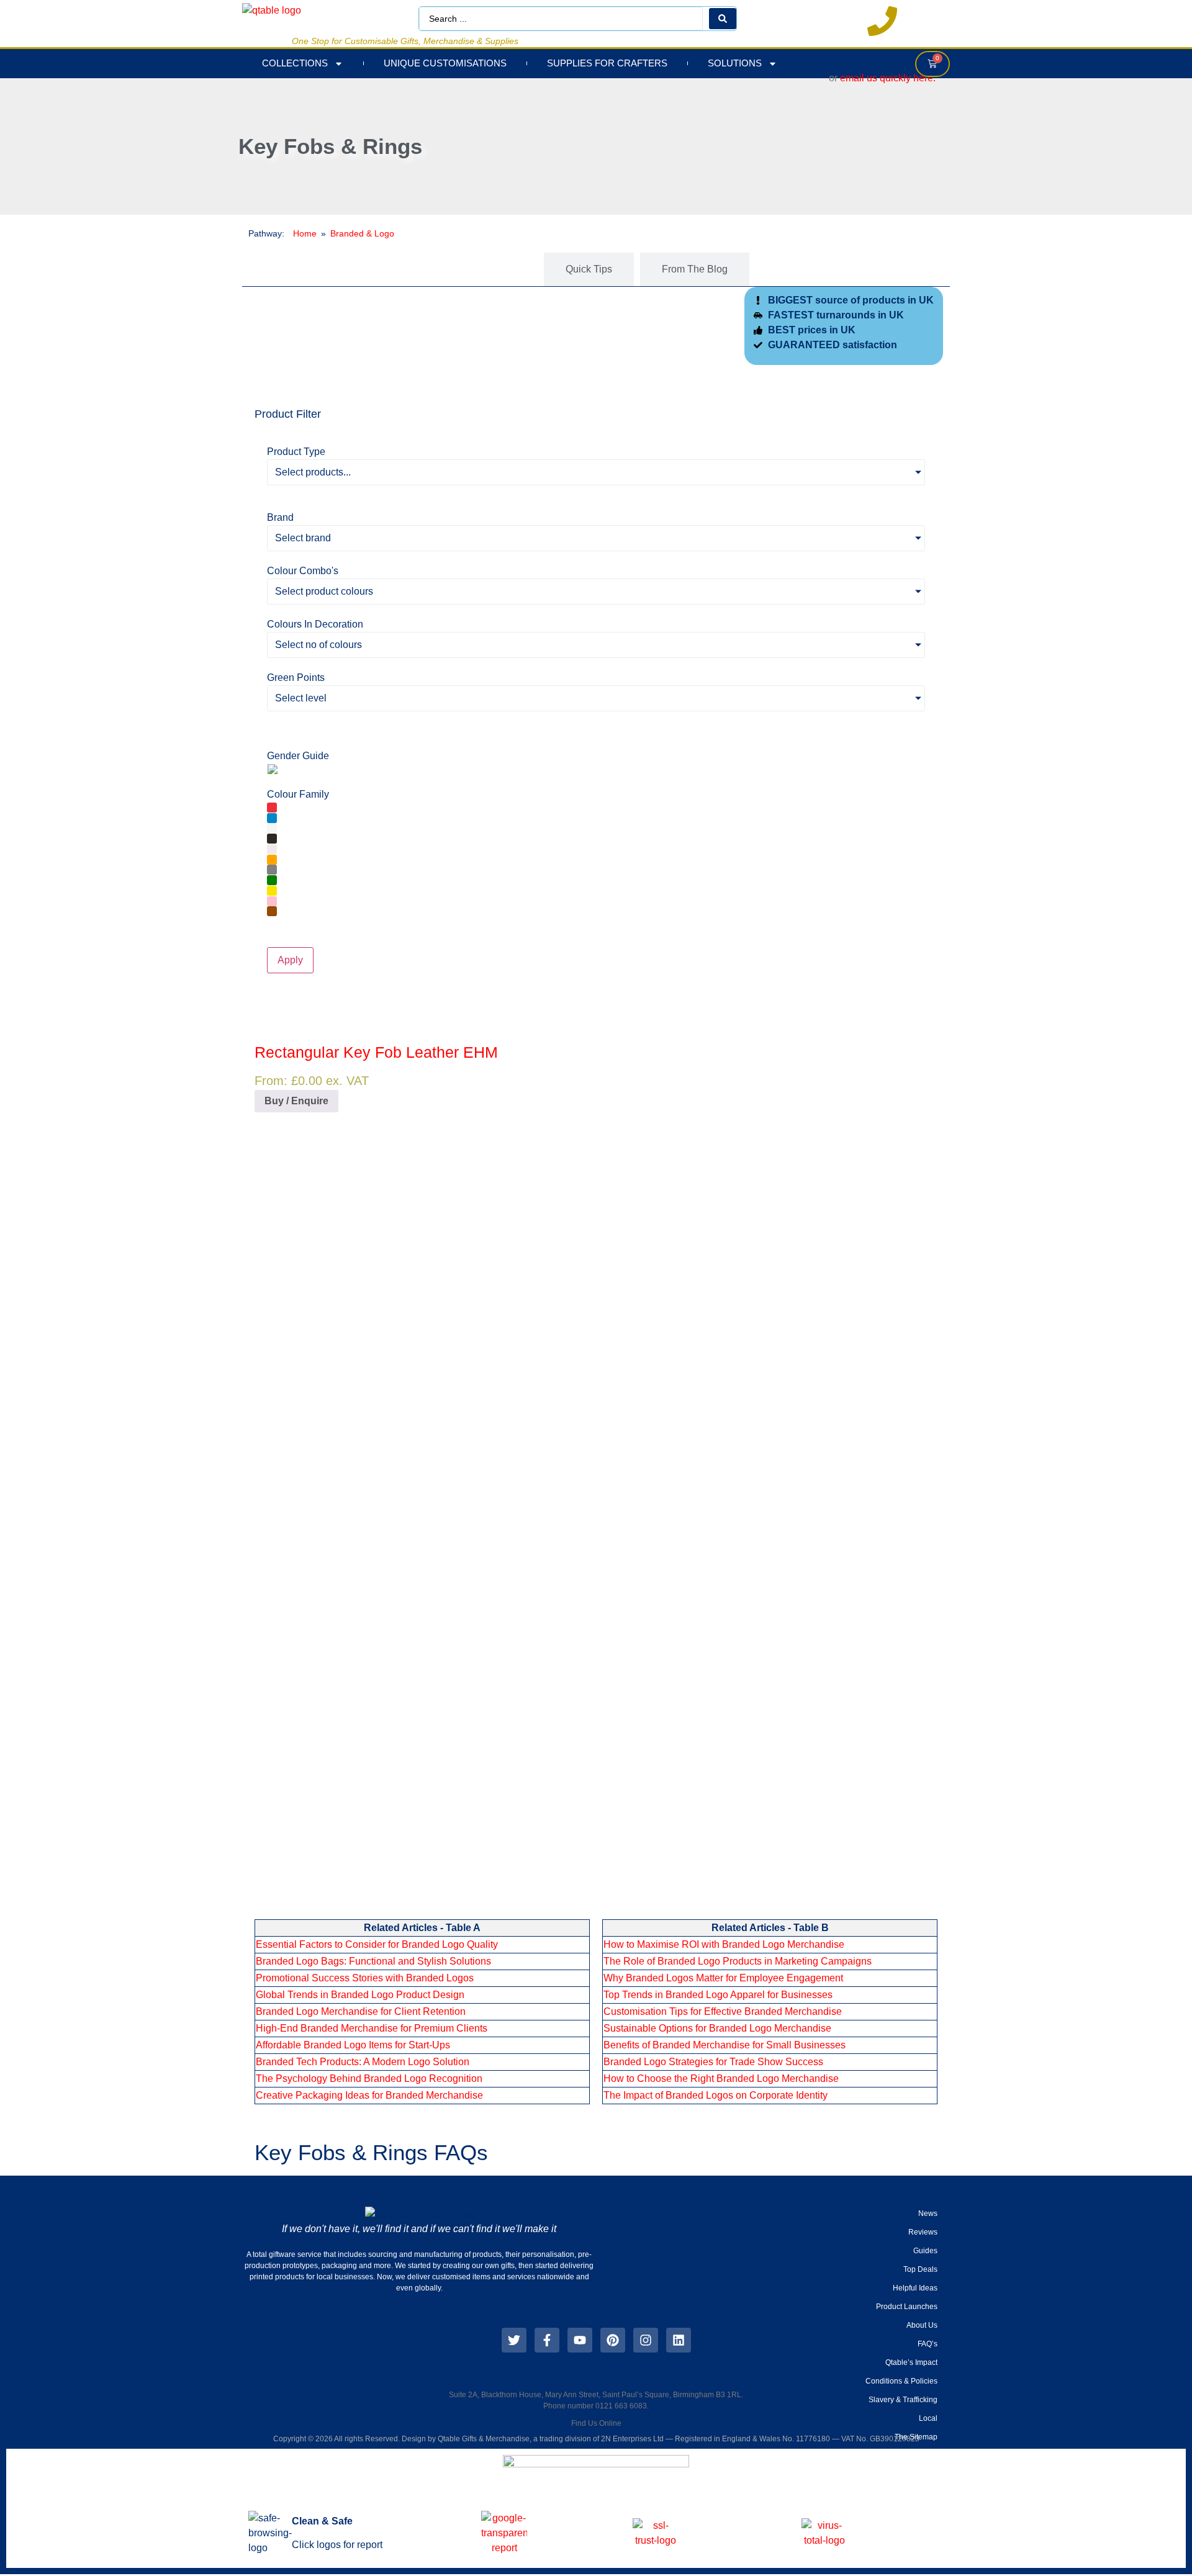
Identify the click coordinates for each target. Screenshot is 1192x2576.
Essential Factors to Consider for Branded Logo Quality (377, 1944)
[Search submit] (723, 19)
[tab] (490, 269)
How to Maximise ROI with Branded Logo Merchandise (724, 1944)
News (928, 2213)
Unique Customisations (445, 63)
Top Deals (920, 2269)
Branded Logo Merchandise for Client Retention (361, 2011)
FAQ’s (928, 2344)
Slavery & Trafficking (903, 2400)
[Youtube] (580, 2340)
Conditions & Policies (901, 2381)
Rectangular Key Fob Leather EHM (376, 1052)
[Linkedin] (679, 2340)
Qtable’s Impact (911, 2362)
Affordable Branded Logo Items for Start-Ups (353, 2045)
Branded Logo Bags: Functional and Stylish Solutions (373, 1961)
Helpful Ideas (915, 2288)
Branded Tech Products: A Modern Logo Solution (363, 2062)
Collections (295, 63)
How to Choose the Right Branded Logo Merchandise (721, 2078)
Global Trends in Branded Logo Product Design (360, 1995)
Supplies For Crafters (607, 63)
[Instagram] (646, 2340)
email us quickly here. (888, 78)
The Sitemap (916, 2437)
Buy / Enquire (296, 1101)
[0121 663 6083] (882, 21)
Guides (925, 2251)
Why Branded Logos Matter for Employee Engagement (723, 1978)
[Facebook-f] (547, 2340)
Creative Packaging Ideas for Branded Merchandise (369, 2095)
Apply (290, 960)
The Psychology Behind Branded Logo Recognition (369, 2078)
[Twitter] (514, 2340)
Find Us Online (596, 2423)
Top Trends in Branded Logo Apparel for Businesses (718, 1995)
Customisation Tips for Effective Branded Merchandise (723, 2011)
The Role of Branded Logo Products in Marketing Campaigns (738, 1961)
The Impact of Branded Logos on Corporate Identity (716, 2095)
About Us (922, 2325)
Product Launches (907, 2307)
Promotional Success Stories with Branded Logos (365, 1978)
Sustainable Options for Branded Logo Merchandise (717, 2028)
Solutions (735, 63)
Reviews (923, 2232)
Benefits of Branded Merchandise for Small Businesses (725, 2045)
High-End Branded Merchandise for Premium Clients (372, 2028)
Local (928, 2418)
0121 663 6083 (883, 58)
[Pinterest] (613, 2340)
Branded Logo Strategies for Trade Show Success (713, 2062)
